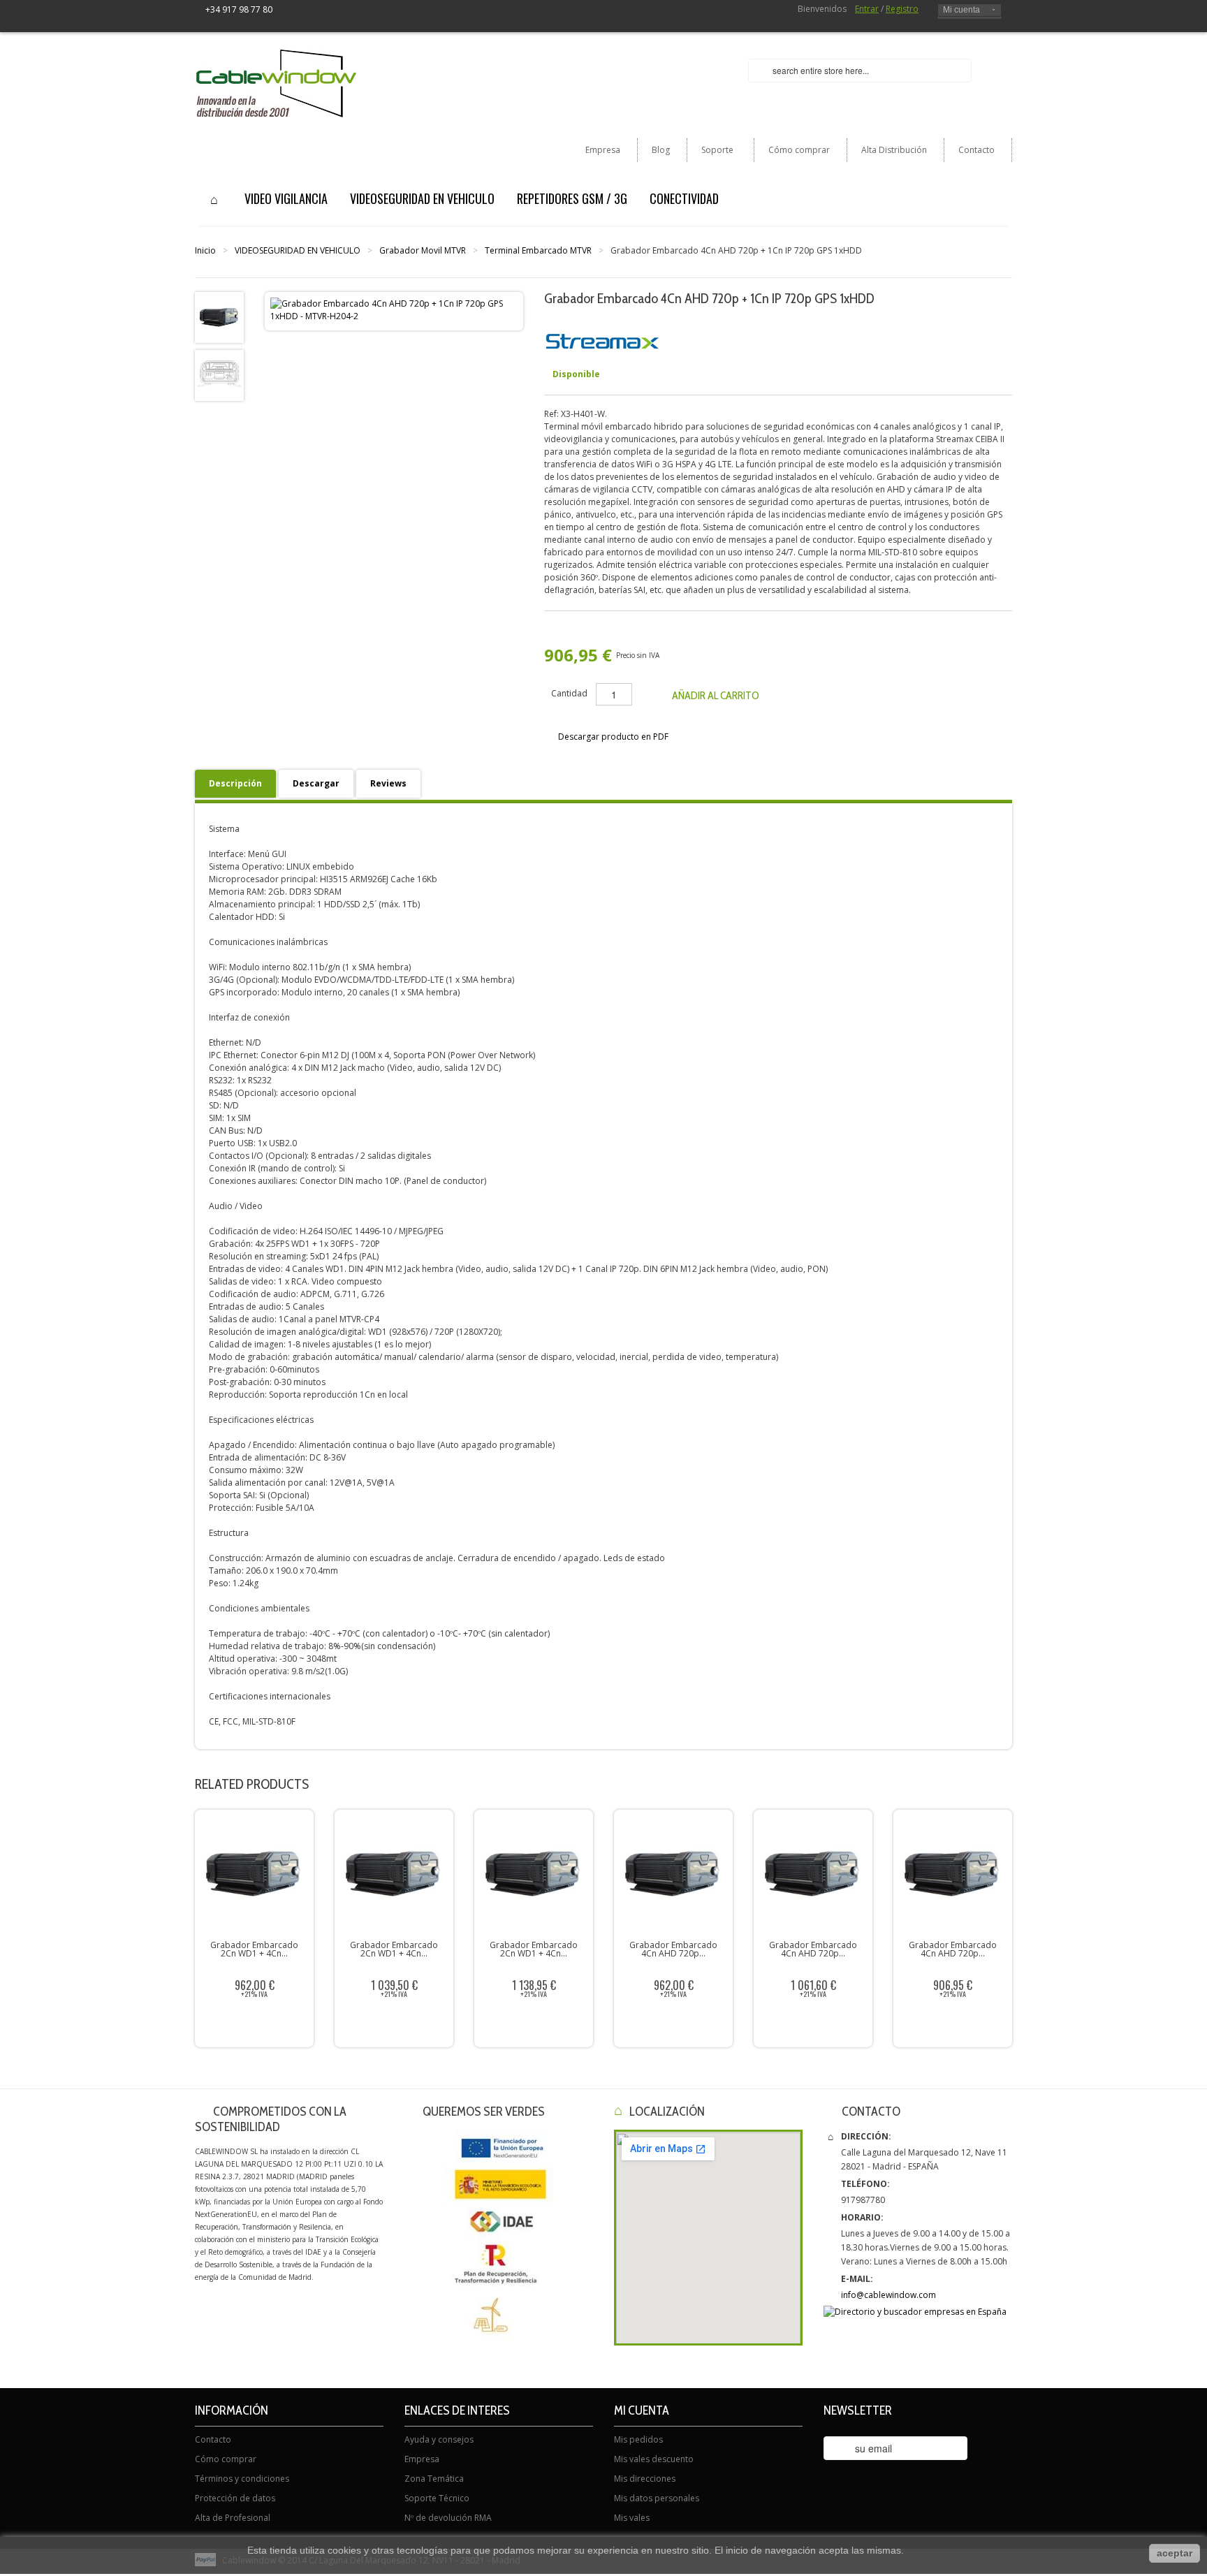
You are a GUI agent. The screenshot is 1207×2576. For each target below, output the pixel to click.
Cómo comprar (799, 150)
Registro (902, 9)
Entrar (867, 9)
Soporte (710, 153)
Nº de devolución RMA (448, 2518)
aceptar (1175, 2553)
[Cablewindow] (276, 83)
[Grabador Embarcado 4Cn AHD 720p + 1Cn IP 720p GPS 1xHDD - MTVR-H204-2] (219, 375)
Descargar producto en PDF (613, 737)
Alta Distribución (894, 150)
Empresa (603, 150)
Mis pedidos (638, 2439)
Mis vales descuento (654, 2459)
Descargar (316, 783)
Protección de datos (235, 2498)
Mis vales (632, 2518)
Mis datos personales (657, 2498)
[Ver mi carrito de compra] (997, 72)
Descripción (235, 783)
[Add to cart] (817, 2024)
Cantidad (569, 693)
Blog (661, 150)
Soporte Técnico (437, 2498)
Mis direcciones (645, 2479)
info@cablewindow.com (888, 2295)
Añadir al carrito (716, 695)
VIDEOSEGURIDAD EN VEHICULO (298, 250)
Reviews (388, 783)
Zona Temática (434, 2479)
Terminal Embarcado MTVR (538, 250)
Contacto (976, 150)
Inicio (205, 250)
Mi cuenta (961, 10)
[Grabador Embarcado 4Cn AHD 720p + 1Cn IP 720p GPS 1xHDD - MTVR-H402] (219, 317)
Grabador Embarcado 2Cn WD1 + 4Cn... (254, 1949)
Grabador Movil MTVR (423, 250)
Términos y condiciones (242, 2479)
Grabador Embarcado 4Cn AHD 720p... (673, 1949)
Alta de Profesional (233, 2518)
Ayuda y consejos (439, 2439)
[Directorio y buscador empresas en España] (915, 2312)
